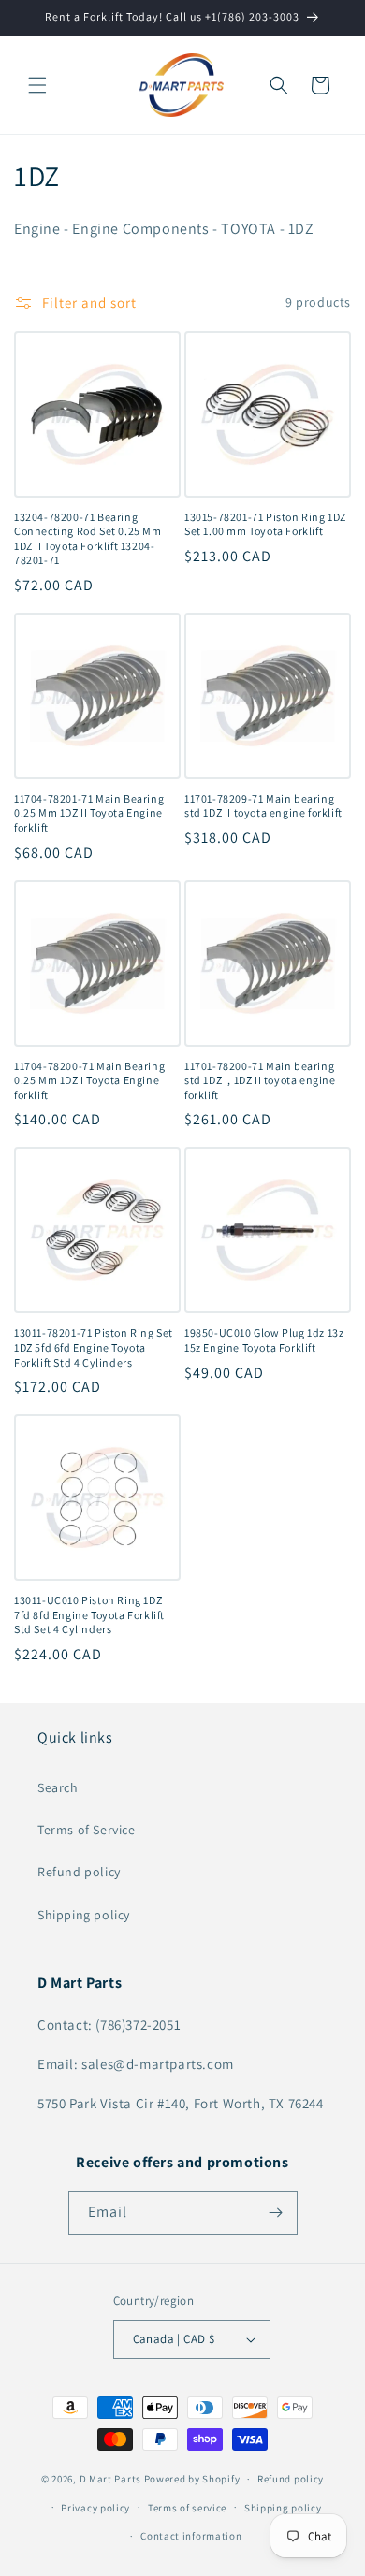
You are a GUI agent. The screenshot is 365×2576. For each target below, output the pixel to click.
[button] (37, 85)
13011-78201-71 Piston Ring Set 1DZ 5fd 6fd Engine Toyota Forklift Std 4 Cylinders (94, 1347)
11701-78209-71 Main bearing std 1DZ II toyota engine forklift (263, 806)
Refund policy (79, 1872)
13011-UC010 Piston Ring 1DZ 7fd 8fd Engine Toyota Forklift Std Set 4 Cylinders (89, 1614)
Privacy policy (95, 2508)
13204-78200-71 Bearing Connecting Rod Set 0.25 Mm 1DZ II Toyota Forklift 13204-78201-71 (88, 539)
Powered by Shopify (192, 2479)
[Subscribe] (276, 2213)
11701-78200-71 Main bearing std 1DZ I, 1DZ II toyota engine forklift (260, 1080)
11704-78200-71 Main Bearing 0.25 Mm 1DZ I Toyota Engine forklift (89, 1080)
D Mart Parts (110, 2479)
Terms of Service (87, 1830)
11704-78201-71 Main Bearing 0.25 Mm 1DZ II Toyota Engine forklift (89, 813)
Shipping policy (84, 1915)
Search (58, 1787)
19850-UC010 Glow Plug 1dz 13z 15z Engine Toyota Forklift (264, 1340)
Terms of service (187, 2508)
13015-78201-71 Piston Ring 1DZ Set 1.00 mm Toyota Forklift (265, 524)
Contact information (191, 2536)
